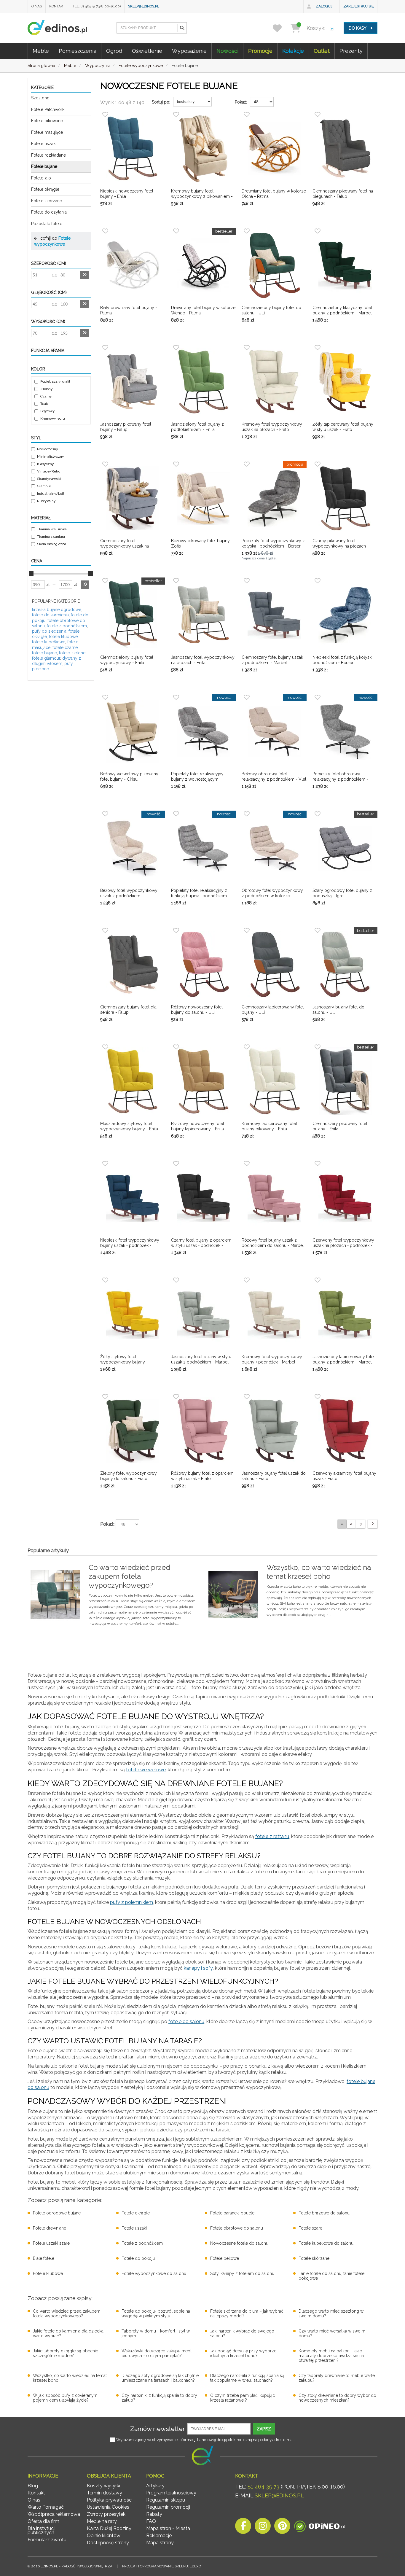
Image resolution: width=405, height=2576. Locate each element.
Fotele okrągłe (45, 189)
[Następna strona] (373, 1524)
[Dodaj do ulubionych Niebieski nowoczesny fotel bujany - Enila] (105, 114)
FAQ (151, 2521)
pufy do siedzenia (49, 631)
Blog (33, 2486)
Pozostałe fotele (47, 224)
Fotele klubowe (48, 2273)
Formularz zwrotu (47, 2540)
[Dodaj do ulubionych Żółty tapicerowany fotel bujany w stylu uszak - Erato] (318, 348)
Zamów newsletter (158, 2429)
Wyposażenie (189, 51)
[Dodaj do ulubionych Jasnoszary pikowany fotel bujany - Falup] (105, 348)
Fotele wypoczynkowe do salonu (154, 2273)
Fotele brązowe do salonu (324, 2213)
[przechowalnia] (281, 28)
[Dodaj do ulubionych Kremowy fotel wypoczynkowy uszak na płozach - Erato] (247, 348)
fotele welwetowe (146, 1770)
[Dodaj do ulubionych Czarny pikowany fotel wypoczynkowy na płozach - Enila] (318, 464)
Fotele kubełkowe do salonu (326, 2243)
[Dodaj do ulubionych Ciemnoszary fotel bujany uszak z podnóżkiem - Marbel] (247, 581)
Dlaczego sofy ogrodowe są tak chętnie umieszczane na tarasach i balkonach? (160, 2378)
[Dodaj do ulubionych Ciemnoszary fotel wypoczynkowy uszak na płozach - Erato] (105, 464)
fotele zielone (72, 653)
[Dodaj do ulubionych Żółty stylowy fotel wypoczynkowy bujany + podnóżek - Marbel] (105, 1280)
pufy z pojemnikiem (131, 1902)
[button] (182, 28)
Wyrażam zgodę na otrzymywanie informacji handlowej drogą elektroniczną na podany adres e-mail (205, 2440)
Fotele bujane (44, 166)
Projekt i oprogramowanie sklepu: (162, 2566)
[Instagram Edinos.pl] (263, 2528)
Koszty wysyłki (103, 2486)
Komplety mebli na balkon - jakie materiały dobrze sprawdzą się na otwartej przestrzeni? (331, 2356)
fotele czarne (65, 647)
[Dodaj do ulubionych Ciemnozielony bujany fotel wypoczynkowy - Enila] (105, 581)
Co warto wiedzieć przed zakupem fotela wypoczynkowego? (67, 2314)
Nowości (227, 51)
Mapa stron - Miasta (168, 2528)
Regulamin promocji (168, 2507)
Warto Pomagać (46, 2507)
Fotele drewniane (50, 2228)
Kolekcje (293, 51)
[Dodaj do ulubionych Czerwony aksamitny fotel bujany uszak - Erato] (318, 1397)
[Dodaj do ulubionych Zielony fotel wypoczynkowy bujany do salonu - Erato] (105, 1397)
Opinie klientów (104, 2536)
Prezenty (351, 51)
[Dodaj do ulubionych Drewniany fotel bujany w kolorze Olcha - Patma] (247, 114)
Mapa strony (160, 2543)
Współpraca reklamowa (54, 2514)
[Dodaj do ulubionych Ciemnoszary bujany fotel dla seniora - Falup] (105, 930)
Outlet (322, 51)
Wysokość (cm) (48, 322)
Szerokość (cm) (49, 263)
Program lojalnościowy (171, 2493)
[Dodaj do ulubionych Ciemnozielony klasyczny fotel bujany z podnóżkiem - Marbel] (318, 231)
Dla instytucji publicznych (42, 2530)
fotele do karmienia (50, 615)
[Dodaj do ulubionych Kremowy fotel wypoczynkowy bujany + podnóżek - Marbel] (247, 1280)
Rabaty (154, 2514)
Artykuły (155, 2486)
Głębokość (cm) (49, 292)
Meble (41, 51)
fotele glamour (46, 658)
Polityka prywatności (110, 2500)
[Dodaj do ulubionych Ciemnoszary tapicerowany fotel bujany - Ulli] (247, 930)
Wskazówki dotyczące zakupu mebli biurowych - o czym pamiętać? (157, 2353)
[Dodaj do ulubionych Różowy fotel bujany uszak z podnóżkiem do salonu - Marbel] (247, 1164)
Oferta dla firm (43, 2521)
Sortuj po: (161, 102)
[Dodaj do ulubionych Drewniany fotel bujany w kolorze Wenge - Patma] (176, 231)
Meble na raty (102, 2521)
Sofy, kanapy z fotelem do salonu (242, 2273)
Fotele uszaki (44, 144)
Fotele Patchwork (48, 109)
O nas (37, 6)
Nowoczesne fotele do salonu (239, 2243)
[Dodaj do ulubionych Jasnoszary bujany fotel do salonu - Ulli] (318, 930)
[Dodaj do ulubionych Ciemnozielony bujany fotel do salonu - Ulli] (247, 231)
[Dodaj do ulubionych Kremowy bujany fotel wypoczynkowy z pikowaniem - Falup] (176, 114)
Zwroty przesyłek (106, 2514)
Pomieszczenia (78, 51)
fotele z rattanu (272, 1836)
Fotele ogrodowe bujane (57, 2213)
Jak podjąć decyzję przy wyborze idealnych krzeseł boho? (243, 2353)
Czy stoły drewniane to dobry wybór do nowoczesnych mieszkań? (337, 2398)
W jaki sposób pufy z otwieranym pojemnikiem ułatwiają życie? (65, 2398)
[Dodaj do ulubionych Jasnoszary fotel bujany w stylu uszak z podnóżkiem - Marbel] (176, 1280)
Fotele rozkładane (48, 155)
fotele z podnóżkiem (67, 626)
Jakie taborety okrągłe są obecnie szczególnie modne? (66, 2353)
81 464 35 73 (263, 2487)
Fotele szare (310, 2228)
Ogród (114, 51)
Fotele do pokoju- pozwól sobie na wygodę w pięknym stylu (156, 2314)
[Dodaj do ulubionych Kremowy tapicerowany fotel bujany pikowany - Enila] (247, 1047)
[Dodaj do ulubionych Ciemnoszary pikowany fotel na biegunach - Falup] (318, 114)
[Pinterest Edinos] (282, 2528)
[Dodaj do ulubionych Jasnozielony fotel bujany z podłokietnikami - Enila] (176, 348)
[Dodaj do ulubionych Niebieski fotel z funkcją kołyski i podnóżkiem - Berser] (318, 581)
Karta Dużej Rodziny (109, 2528)
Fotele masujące (47, 132)
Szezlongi (41, 98)
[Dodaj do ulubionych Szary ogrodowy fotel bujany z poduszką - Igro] (318, 814)
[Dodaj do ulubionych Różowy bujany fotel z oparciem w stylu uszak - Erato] (176, 1397)
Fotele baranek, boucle (232, 2213)
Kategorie (42, 87)
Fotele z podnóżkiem (142, 2243)
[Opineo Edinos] (319, 2528)
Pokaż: (241, 102)
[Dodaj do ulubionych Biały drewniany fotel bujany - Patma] (105, 231)
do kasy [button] (358, 28)
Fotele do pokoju (138, 2258)
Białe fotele (44, 2258)
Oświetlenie (147, 51)
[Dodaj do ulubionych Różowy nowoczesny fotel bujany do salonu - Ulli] (176, 930)
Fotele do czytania (49, 212)
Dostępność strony (108, 2543)
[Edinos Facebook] (243, 2528)
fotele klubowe (63, 637)
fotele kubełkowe (49, 642)
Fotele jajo (41, 178)
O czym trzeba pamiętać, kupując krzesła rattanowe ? (243, 2398)
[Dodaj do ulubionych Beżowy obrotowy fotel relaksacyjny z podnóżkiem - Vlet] (247, 697)
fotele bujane (44, 653)
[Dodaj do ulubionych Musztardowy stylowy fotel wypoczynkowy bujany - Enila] (105, 1047)
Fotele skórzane (47, 201)
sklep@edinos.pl (144, 6)
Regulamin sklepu (166, 2500)
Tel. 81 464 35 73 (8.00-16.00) (97, 6)
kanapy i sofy (198, 1968)
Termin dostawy (105, 2493)
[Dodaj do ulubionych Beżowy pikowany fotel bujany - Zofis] (176, 464)
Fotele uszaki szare (51, 2243)
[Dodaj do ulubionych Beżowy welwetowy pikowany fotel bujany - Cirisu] (105, 697)
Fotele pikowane (47, 121)
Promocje (260, 51)
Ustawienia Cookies (108, 2507)
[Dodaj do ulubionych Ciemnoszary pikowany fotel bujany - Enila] (318, 1047)
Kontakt (57, 6)
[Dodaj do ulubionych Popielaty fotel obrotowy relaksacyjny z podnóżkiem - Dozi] (318, 697)
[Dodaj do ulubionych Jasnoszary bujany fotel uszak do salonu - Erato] (247, 1397)
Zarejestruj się (358, 6)
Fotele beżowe (225, 2258)
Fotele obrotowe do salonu (237, 2228)
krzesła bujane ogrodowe (57, 610)
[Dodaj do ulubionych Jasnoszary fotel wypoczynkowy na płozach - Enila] (176, 581)
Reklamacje (159, 2536)
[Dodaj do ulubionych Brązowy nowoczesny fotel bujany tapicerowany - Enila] (176, 1047)
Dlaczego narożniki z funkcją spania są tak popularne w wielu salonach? (247, 2378)
